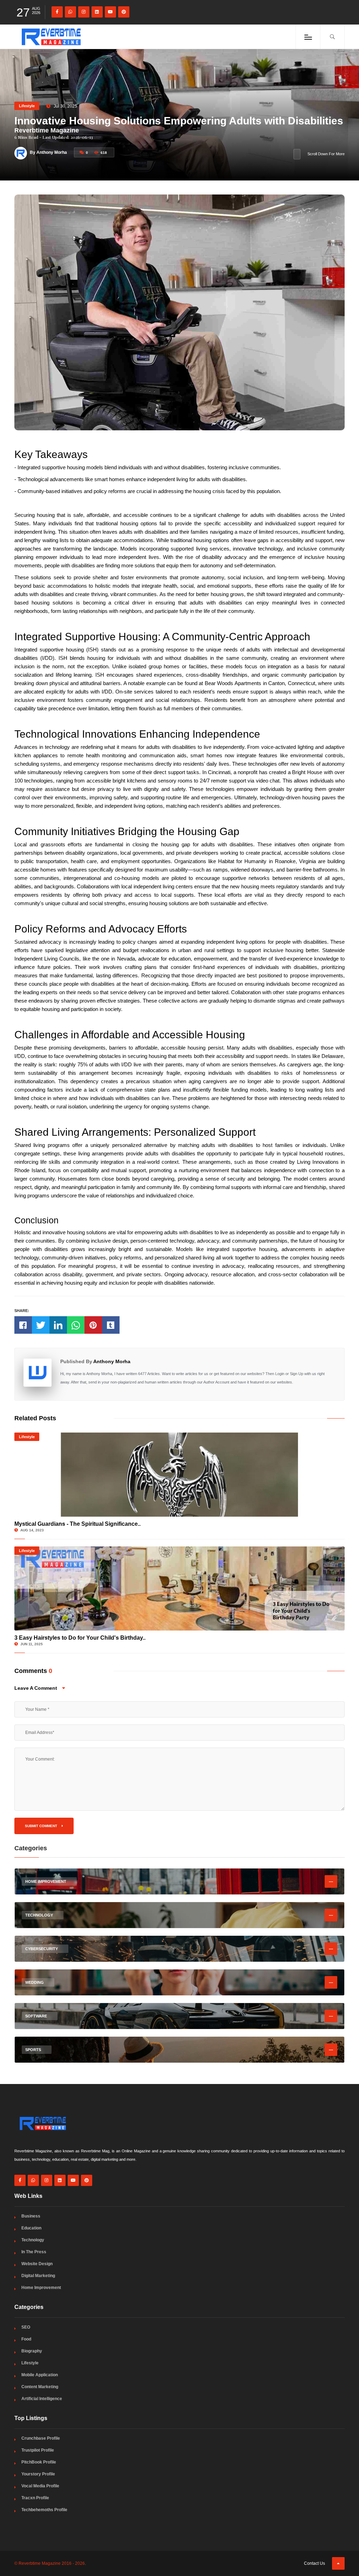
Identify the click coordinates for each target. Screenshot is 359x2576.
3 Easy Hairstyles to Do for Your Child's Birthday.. (80, 1638)
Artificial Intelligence (42, 2399)
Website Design (37, 2264)
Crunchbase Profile (41, 2438)
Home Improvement (41, 2288)
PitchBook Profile (39, 2462)
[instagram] (84, 12)
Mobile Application (40, 2375)
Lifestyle (27, 106)
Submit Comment (42, 1826)
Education (31, 2228)
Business (31, 2216)
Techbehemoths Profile (44, 2510)
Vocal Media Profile (40, 2486)
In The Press (34, 2252)
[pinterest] (124, 12)
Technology (33, 2240)
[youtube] (110, 12)
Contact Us (314, 2563)
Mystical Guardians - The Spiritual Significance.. (77, 1524)
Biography (32, 2351)
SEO (26, 2327)
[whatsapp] (70, 12)
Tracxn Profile (35, 2498)
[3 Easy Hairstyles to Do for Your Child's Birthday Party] (179, 1588)
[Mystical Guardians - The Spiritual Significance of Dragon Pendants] (179, 1475)
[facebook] (57, 12)
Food (26, 2339)
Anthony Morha (112, 1361)
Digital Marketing (38, 2276)
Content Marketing (40, 2387)
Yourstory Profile (38, 2474)
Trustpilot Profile (38, 2450)
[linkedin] (97, 12)
